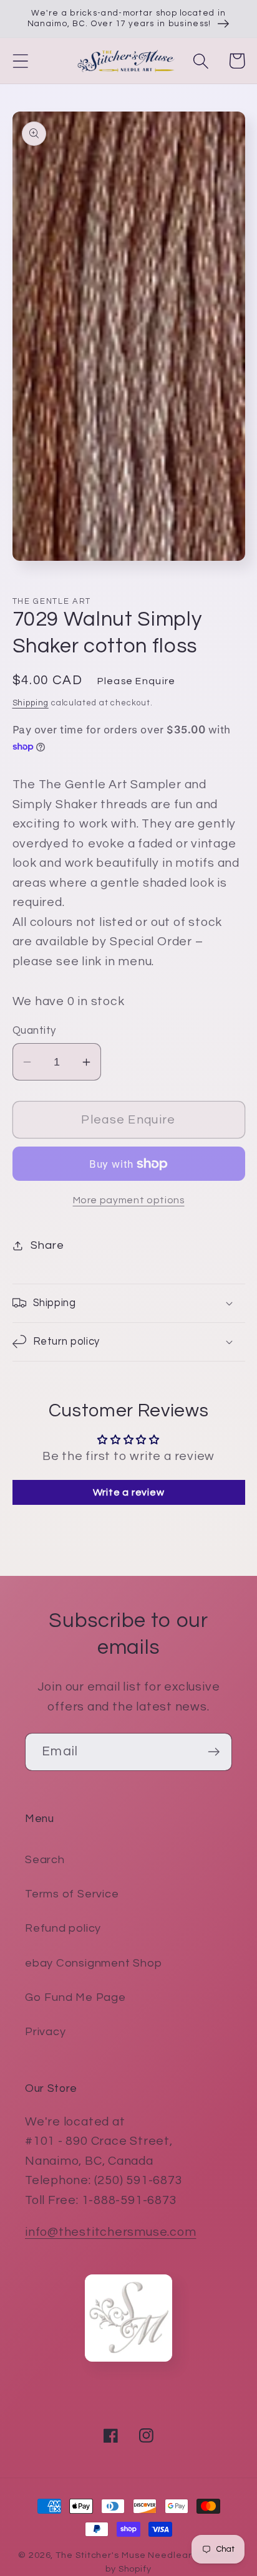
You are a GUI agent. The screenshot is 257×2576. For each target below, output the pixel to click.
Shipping (31, 703)
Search (45, 1860)
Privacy (45, 2032)
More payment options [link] (129, 1200)
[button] (20, 61)
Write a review (129, 1492)
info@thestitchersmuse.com (111, 2232)
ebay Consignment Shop (93, 1963)
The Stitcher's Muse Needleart (125, 2555)
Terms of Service (72, 1894)
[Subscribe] (214, 1752)
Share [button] (47, 1245)
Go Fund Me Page (75, 1997)
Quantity (34, 1031)
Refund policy (63, 1928)
